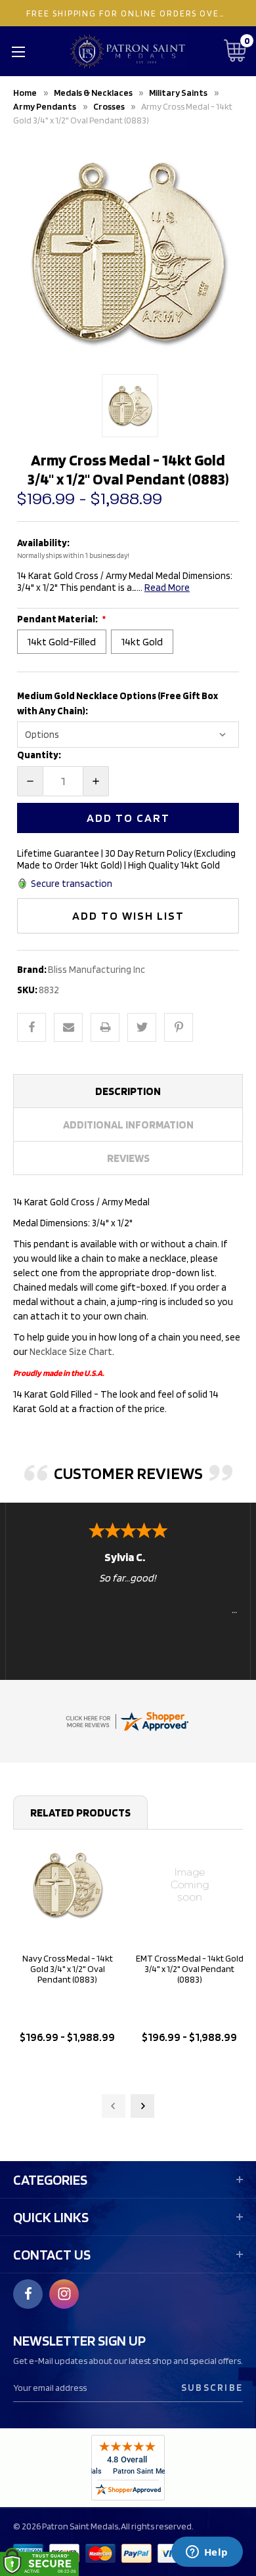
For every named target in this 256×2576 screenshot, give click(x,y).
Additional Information (128, 1125)
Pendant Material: (58, 619)
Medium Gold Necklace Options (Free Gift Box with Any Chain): (117, 703)
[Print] (105, 1027)
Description (128, 1091)
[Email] (68, 1027)
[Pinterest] (179, 1027)
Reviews (128, 1158)
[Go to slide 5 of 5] (114, 2106)
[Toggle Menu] (18, 51)
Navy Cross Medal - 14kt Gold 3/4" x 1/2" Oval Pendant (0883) (68, 1969)
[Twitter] (142, 1027)
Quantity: (39, 755)
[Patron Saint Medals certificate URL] (127, 1720)
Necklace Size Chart (71, 1352)
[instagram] (64, 2294)
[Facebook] (32, 1027)
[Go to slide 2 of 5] (142, 2106)
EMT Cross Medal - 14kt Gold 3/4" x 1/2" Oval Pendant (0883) (190, 1969)
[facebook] (28, 2294)
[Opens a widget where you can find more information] (207, 2553)
